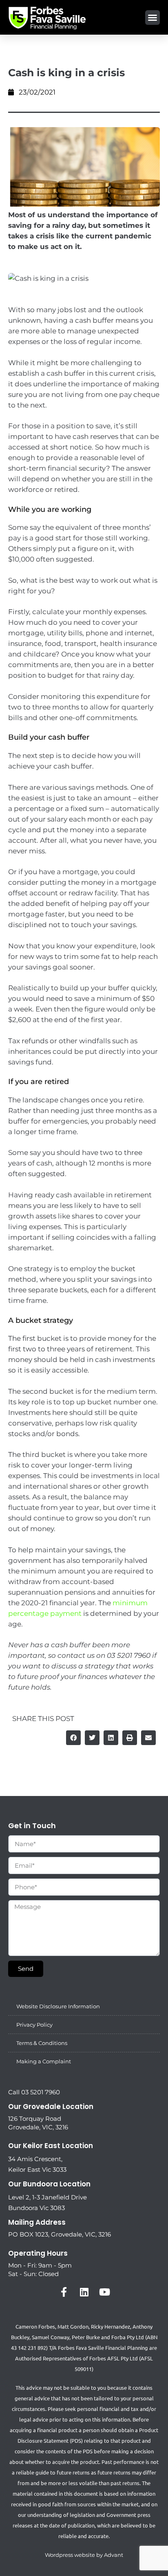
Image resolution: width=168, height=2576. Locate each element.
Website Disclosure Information (58, 2006)
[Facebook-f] (64, 2292)
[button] (153, 18)
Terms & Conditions (42, 2043)
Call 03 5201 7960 (34, 2092)
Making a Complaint (44, 2061)
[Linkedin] (84, 2292)
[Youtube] (104, 2292)
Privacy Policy (34, 2025)
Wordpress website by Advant (84, 2555)
